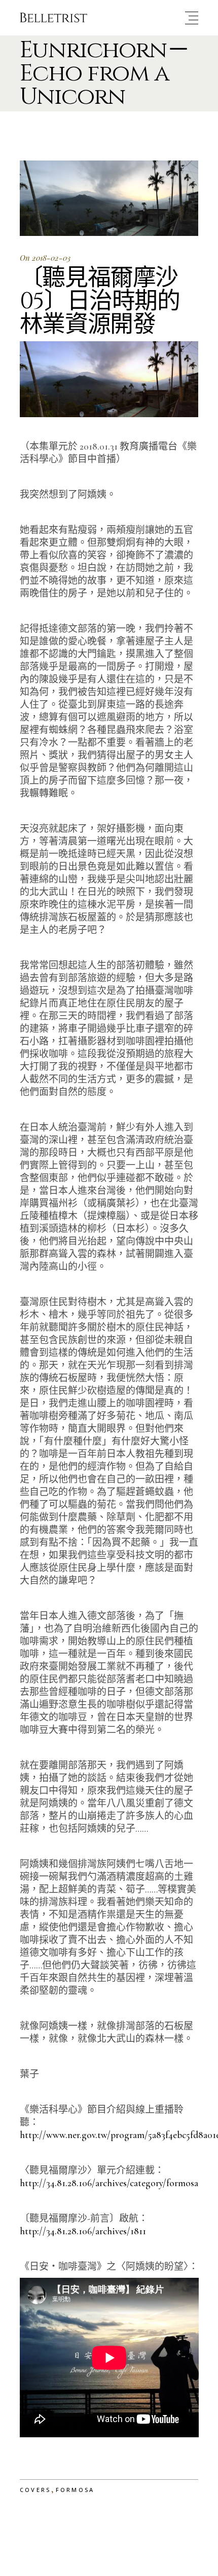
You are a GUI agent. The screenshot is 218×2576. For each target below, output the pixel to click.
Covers (35, 2490)
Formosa (75, 2490)
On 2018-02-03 (45, 258)
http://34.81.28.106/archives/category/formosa (109, 2183)
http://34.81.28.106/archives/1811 (83, 2231)
